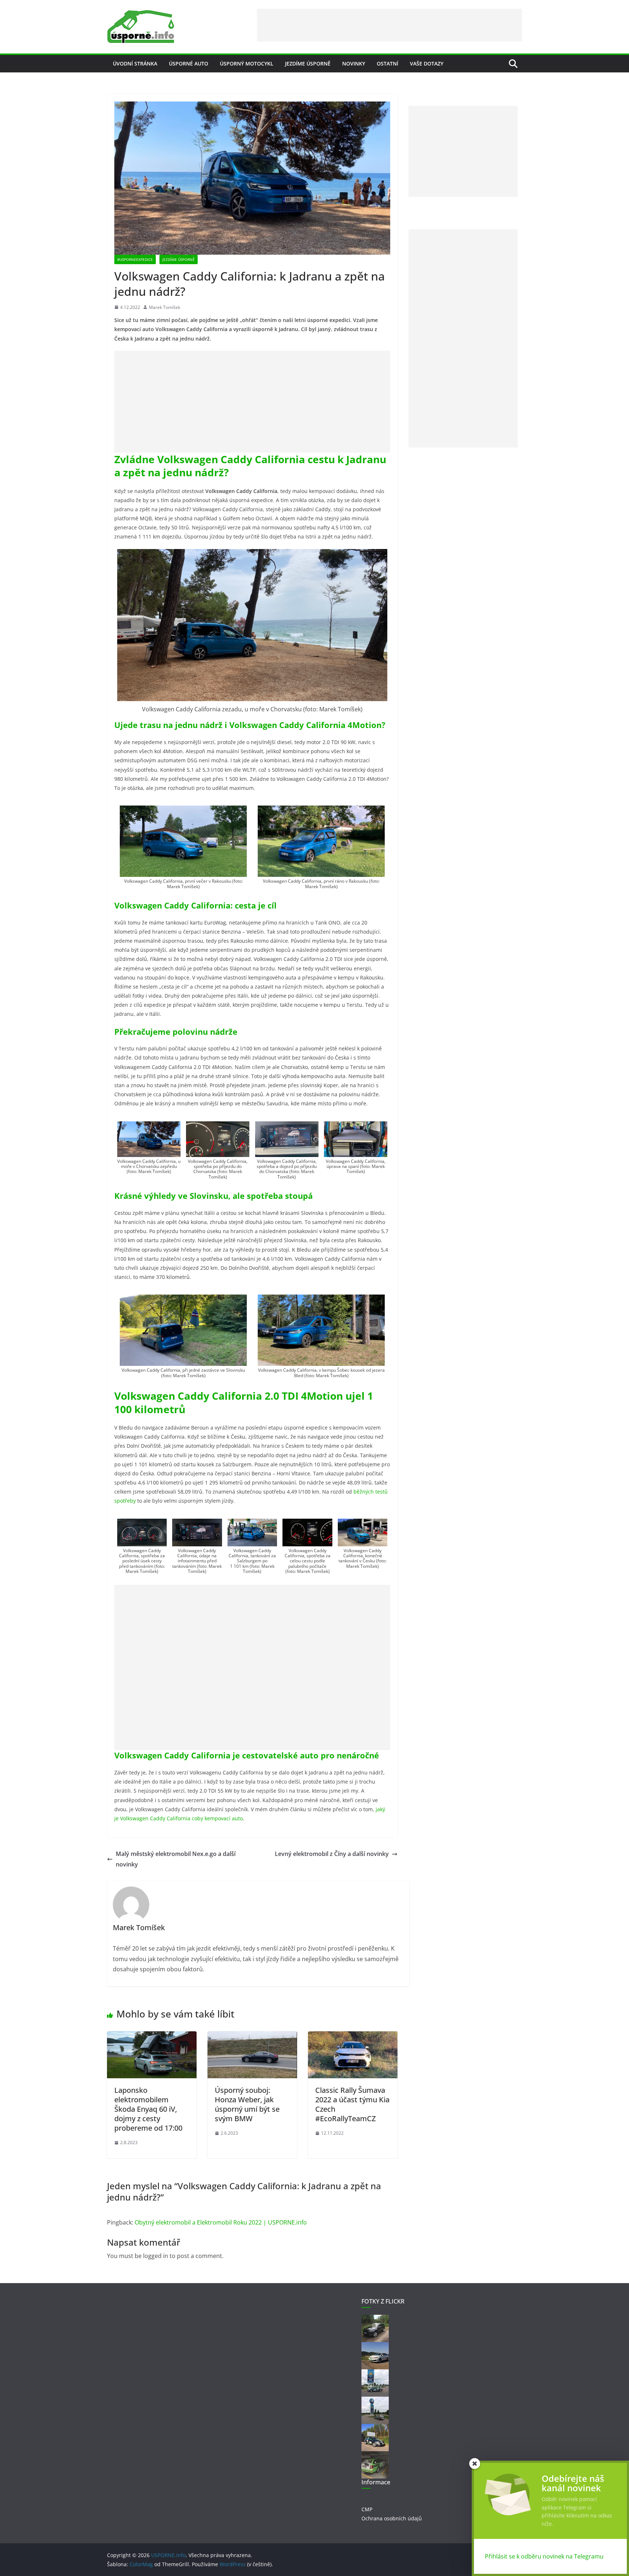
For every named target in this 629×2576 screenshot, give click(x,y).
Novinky (354, 63)
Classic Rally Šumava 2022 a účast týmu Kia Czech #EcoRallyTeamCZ (352, 2104)
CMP (367, 2509)
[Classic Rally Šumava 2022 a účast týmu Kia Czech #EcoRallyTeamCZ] (353, 2036)
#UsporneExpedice (135, 259)
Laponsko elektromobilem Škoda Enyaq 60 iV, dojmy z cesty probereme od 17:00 (148, 2109)
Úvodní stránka (135, 63)
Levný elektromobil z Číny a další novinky (332, 1854)
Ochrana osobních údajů (392, 2518)
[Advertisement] (389, 25)
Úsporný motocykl (247, 63)
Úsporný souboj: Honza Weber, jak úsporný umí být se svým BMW (247, 2104)
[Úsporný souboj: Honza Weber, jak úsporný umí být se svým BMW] (252, 2036)
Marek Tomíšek (165, 307)
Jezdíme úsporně (308, 63)
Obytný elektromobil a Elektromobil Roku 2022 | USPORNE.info (221, 2222)
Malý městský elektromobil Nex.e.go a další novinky (176, 1859)
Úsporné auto (189, 63)
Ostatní (387, 63)
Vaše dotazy (427, 63)
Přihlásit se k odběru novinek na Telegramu (544, 2556)
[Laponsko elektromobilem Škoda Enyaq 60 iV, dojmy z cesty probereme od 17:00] (152, 2036)
